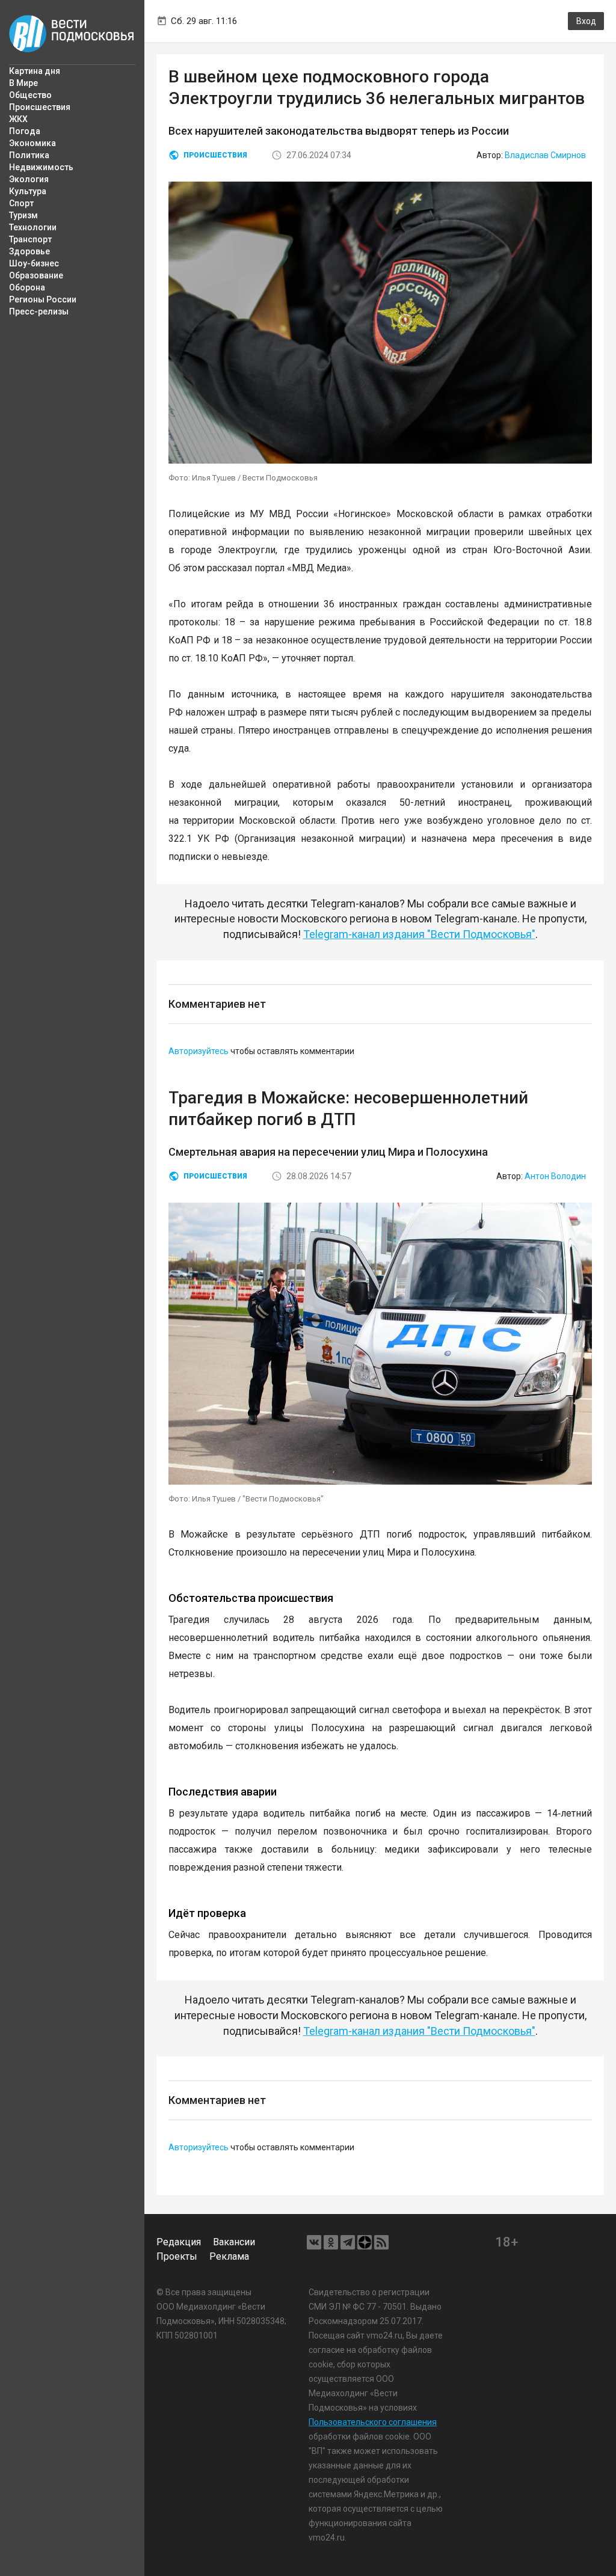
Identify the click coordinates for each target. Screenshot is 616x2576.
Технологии (33, 227)
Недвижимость (41, 167)
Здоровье (29, 251)
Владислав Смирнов (545, 155)
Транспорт (30, 239)
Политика (29, 155)
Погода (25, 131)
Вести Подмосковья (72, 34)
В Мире (23, 83)
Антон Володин (555, 1176)
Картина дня (35, 71)
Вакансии (234, 2242)
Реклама (229, 2256)
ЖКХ (18, 119)
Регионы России (43, 299)
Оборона (27, 287)
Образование (36, 275)
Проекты (177, 2256)
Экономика (32, 143)
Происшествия (40, 107)
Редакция (179, 2242)
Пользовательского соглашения (373, 2422)
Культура (28, 191)
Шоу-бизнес (34, 263)
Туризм (23, 215)
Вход (586, 21)
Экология (29, 179)
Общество (30, 95)
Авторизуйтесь (199, 1051)
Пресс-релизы (39, 311)
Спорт (21, 203)
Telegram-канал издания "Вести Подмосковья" (419, 934)
